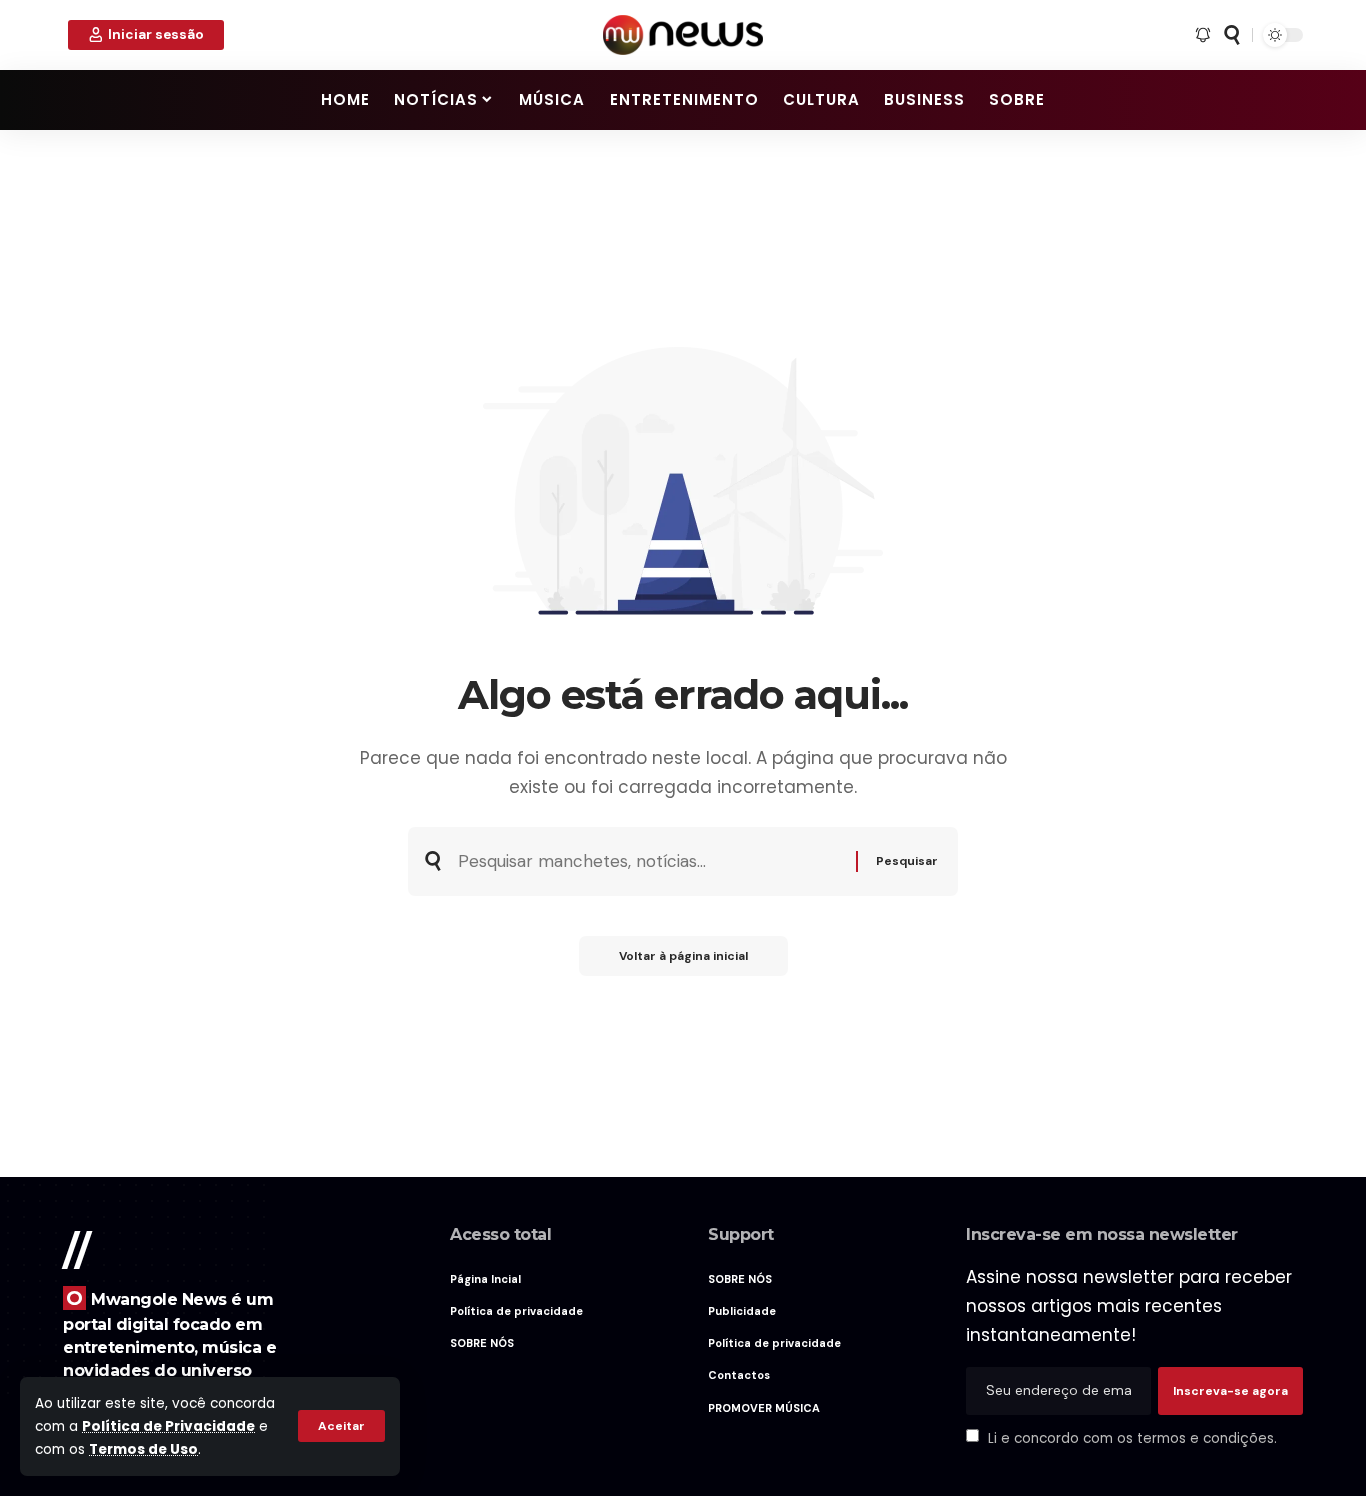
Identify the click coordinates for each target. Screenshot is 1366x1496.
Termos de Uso (143, 1449)
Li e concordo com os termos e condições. (1132, 1437)
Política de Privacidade (168, 1426)
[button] (341, 1426)
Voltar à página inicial (683, 956)
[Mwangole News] (683, 35)
